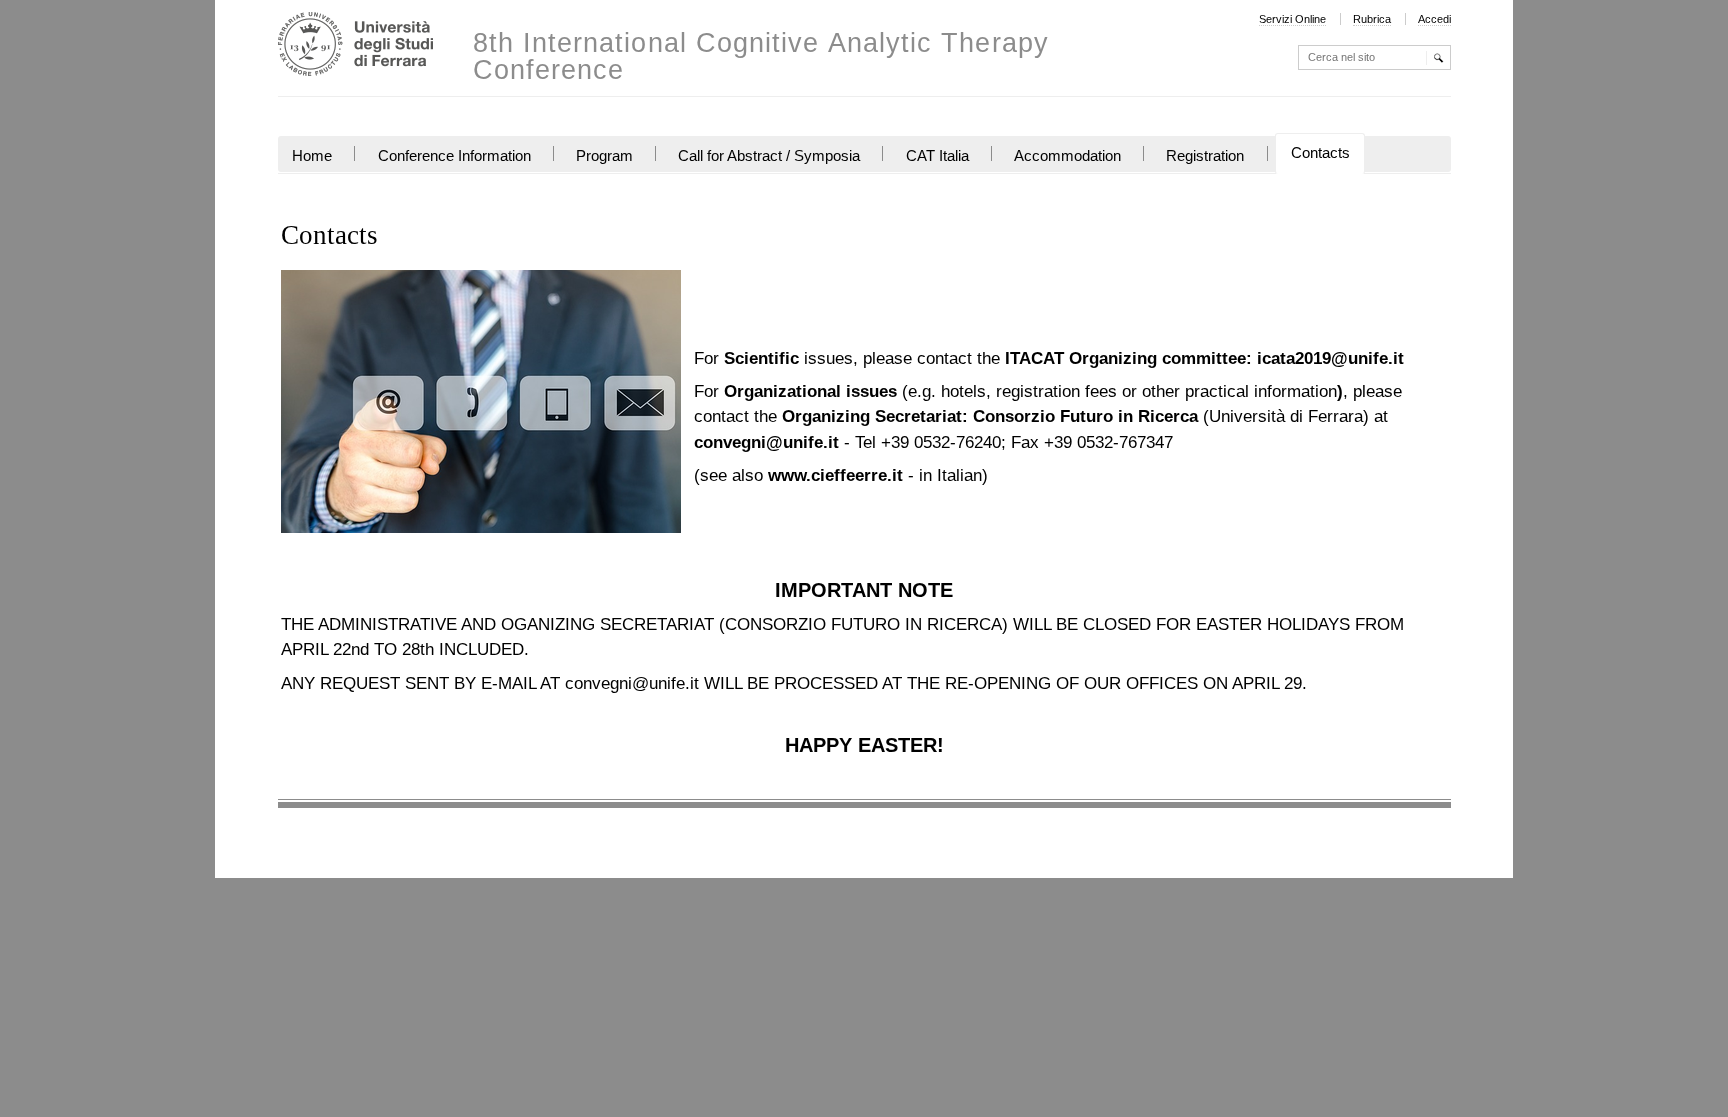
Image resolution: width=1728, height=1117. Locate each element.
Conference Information (454, 156)
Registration (1205, 156)
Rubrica (1372, 19)
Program (604, 156)
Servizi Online (1292, 19)
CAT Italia (937, 156)
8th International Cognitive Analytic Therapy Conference (761, 57)
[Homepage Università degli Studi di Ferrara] (355, 46)
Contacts (1320, 153)
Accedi (1434, 19)
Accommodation (1067, 156)
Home (312, 156)
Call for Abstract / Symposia (769, 156)
